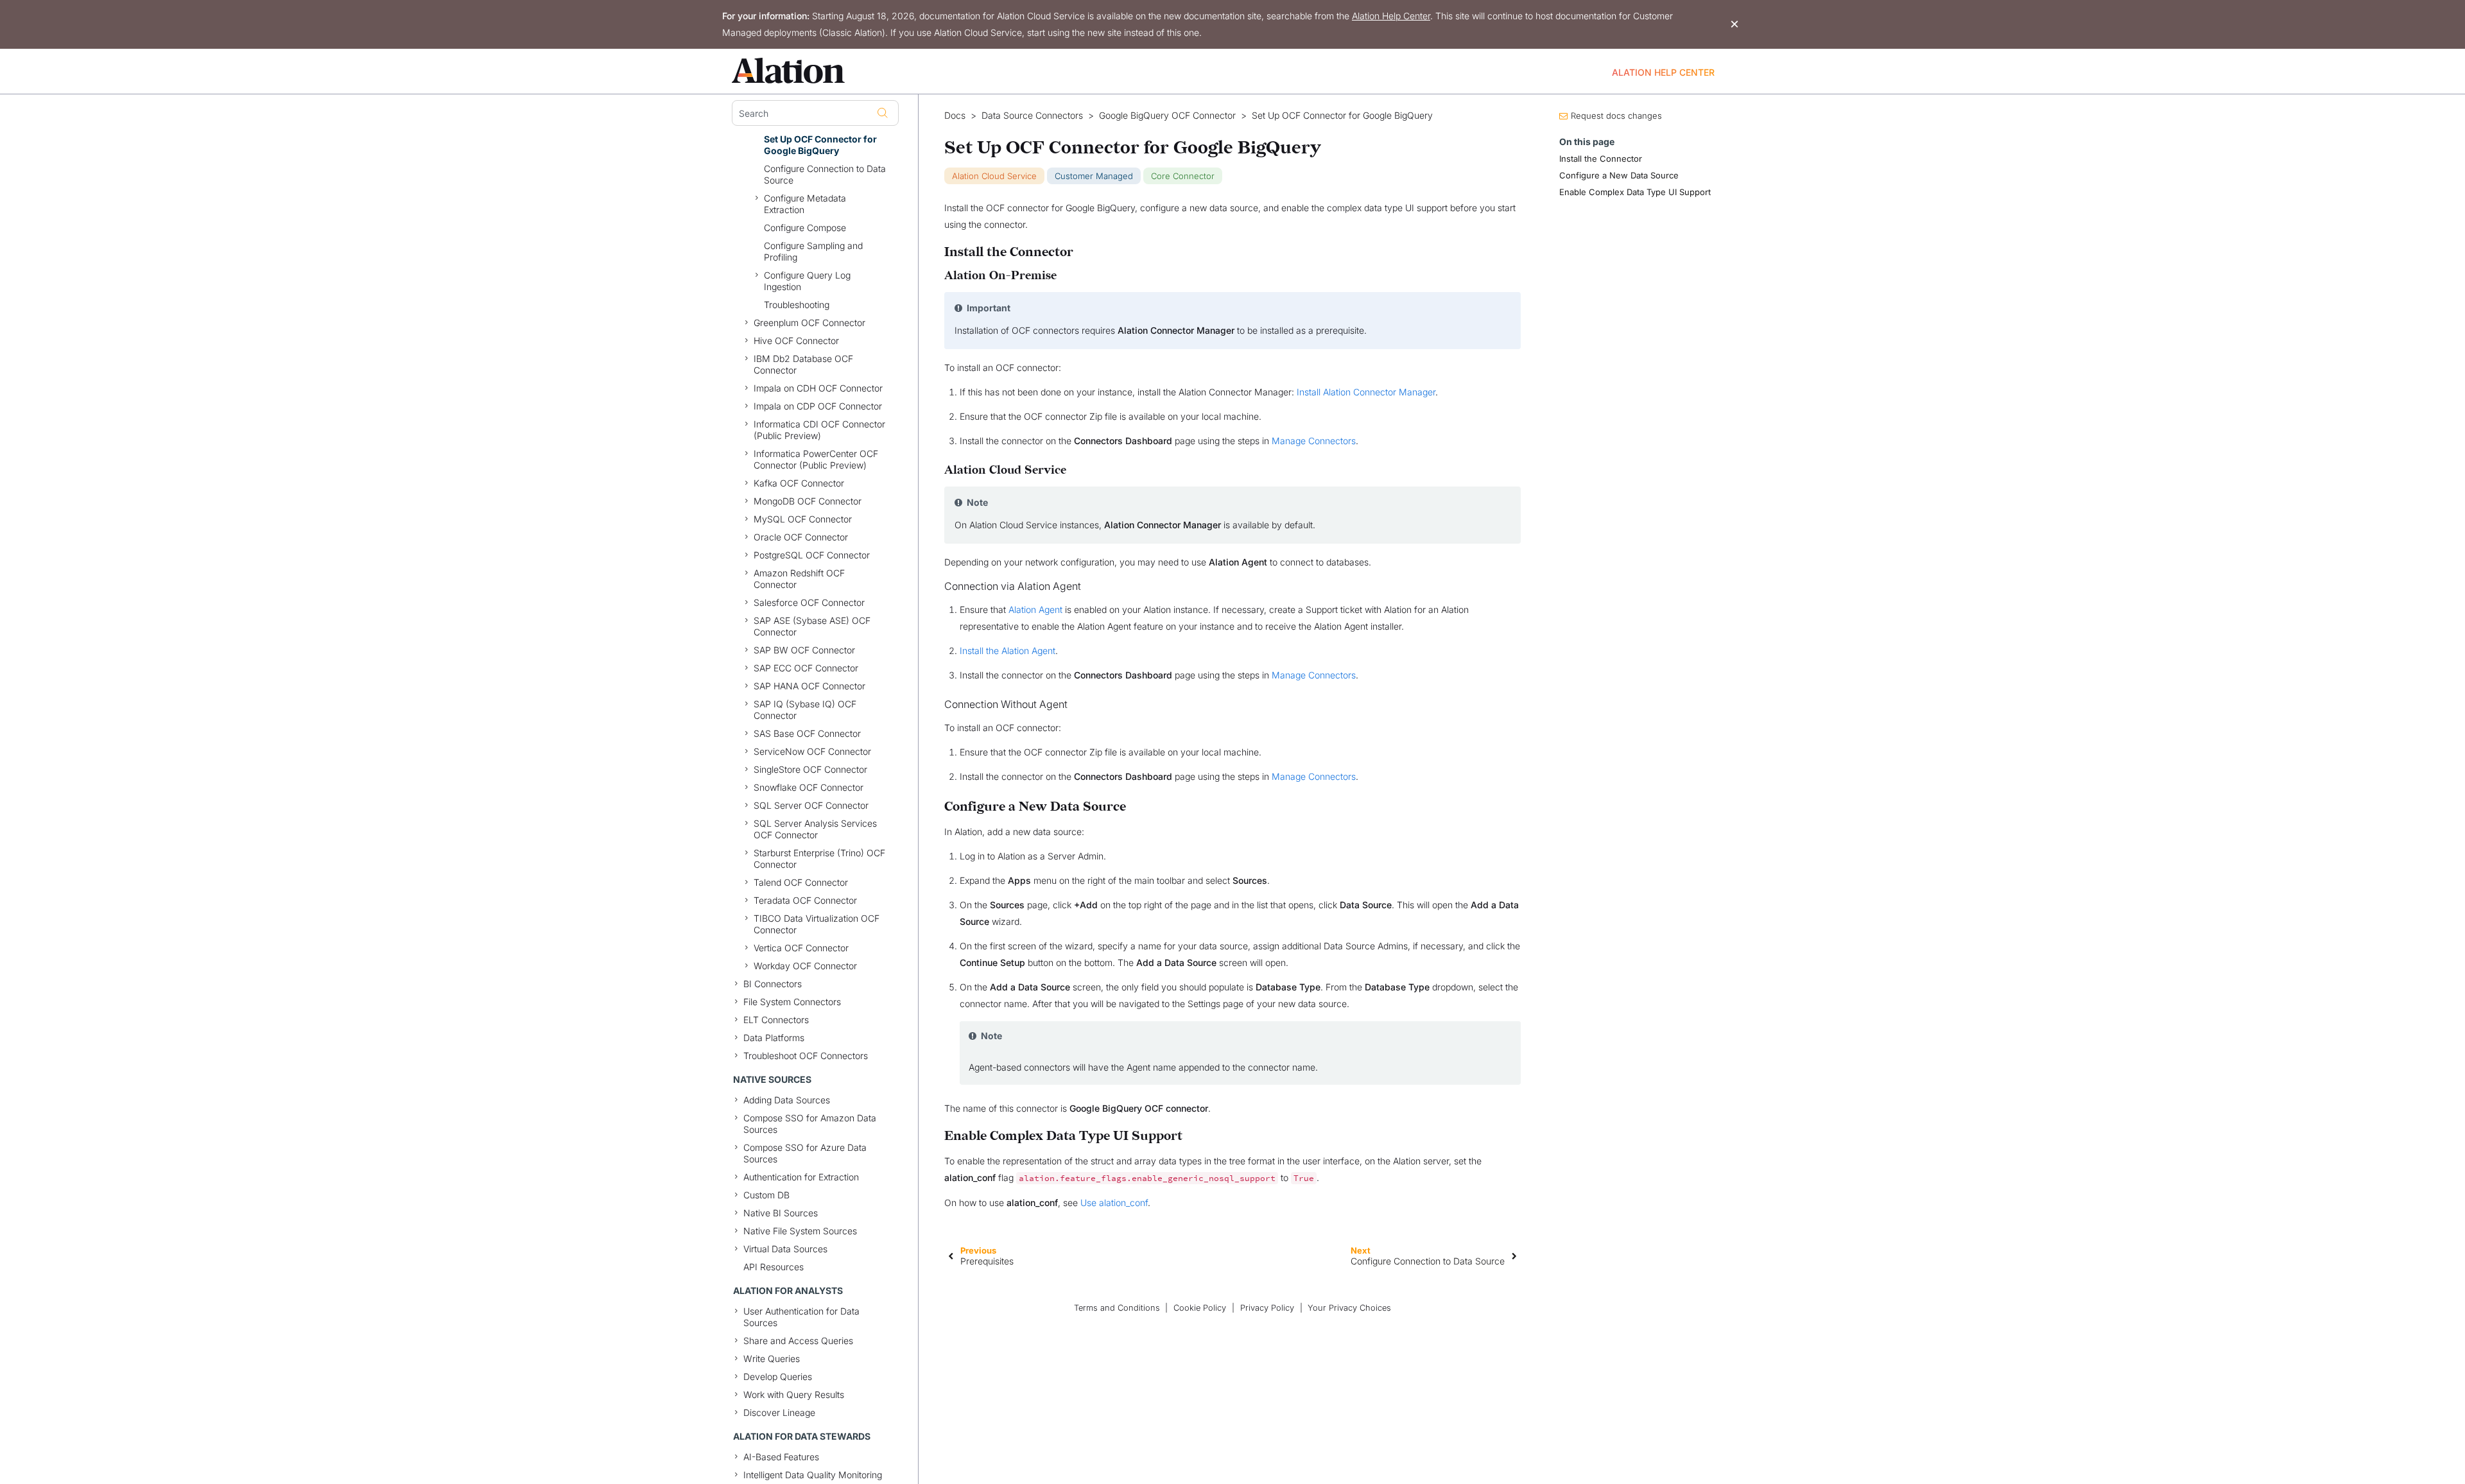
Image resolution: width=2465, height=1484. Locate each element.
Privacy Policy (1267, 1308)
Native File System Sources (800, 1231)
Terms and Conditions (1117, 1308)
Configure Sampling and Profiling (813, 251)
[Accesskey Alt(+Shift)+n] (1514, 1255)
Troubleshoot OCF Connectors (806, 1056)
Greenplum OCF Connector (809, 323)
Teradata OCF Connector (805, 900)
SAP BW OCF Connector (804, 650)
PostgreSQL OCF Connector (812, 555)
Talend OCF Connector (801, 882)
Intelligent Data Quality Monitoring (813, 1475)
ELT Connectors (776, 1020)
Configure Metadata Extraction (805, 204)
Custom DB (766, 1195)
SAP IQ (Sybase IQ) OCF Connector (805, 710)
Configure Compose (805, 228)
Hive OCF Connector (796, 341)
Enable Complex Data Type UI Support (1635, 192)
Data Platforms (774, 1038)
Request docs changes (1616, 116)
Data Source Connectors (1032, 116)
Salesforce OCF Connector (809, 602)
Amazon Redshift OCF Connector (799, 579)
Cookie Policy (1200, 1308)
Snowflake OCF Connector (809, 787)
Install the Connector (1601, 159)
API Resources (774, 1267)
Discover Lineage (779, 1412)
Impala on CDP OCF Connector (818, 406)
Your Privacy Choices (1349, 1308)
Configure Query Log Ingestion (807, 281)
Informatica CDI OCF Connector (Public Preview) (819, 430)
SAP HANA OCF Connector (809, 686)
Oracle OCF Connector (801, 537)
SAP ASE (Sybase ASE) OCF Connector (812, 626)
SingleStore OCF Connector (810, 769)
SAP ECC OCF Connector (806, 668)
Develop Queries (778, 1376)
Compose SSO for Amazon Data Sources (810, 1124)
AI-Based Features (781, 1457)
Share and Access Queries (798, 1341)
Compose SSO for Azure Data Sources (805, 1153)
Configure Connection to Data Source (825, 174)
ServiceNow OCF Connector (812, 751)
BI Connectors (773, 984)
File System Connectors (792, 1002)
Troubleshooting (797, 305)
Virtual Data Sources (785, 1249)
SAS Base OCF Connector (807, 733)
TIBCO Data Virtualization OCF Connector (817, 924)
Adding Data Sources (787, 1100)
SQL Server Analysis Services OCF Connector (815, 829)
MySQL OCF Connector (803, 519)
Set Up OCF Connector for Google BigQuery (820, 145)
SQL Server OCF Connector (811, 805)
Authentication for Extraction (801, 1177)
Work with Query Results (794, 1394)
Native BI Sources (781, 1213)
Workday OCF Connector (805, 966)
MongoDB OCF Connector (808, 501)
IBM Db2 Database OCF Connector (803, 364)
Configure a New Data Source (1619, 175)
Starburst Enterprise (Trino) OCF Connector (819, 858)
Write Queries (772, 1359)
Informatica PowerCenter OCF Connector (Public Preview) (816, 459)
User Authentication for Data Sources (801, 1317)
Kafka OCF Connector (799, 483)
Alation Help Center (1391, 16)
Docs (955, 116)
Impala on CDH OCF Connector (818, 388)
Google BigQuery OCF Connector (1167, 116)
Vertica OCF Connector (801, 948)
